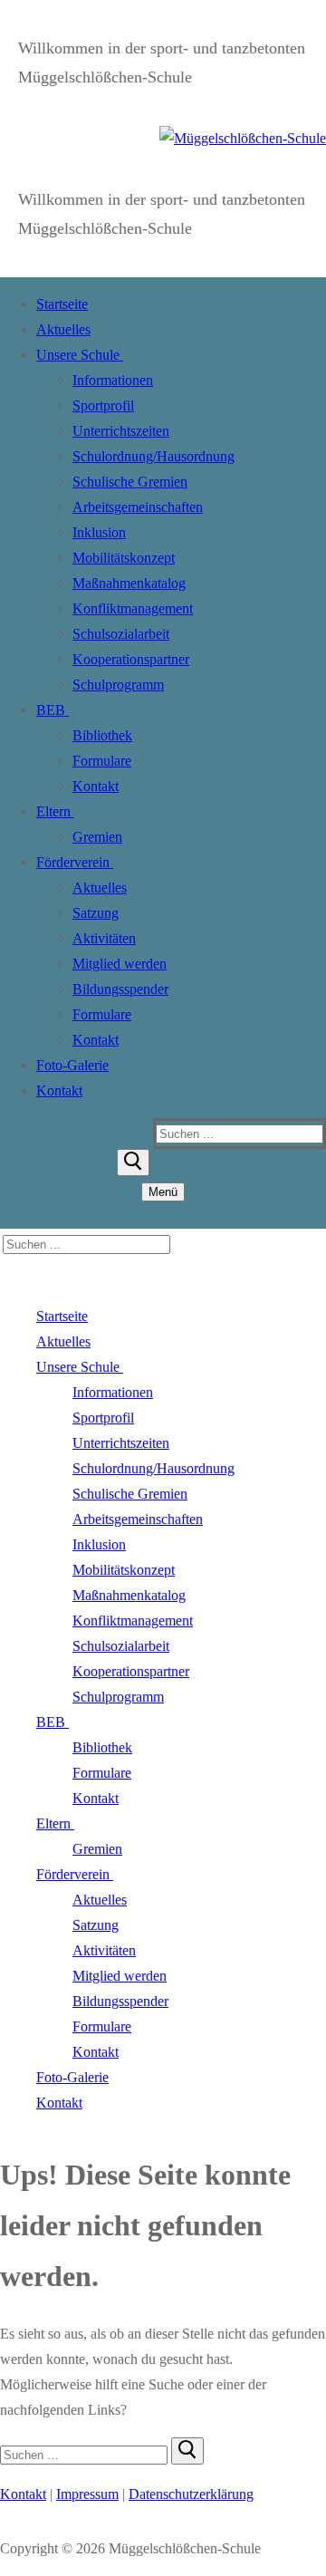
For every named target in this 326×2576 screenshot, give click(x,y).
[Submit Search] (133, 1163)
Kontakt (23, 2494)
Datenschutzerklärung (191, 2494)
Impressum (87, 2494)
